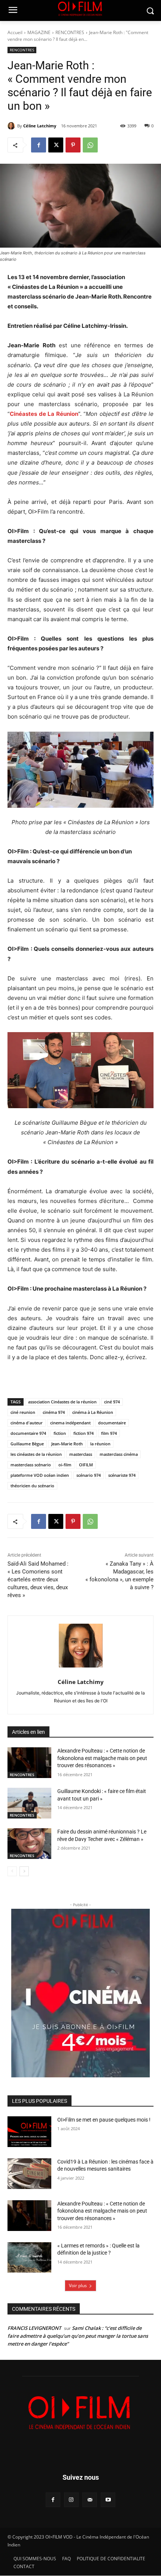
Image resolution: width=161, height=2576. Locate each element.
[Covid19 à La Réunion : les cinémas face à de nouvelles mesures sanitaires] (29, 2174)
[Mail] (90, 2500)
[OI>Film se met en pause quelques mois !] (29, 2132)
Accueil (15, 32)
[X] (56, 145)
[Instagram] (71, 2500)
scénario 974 (89, 1475)
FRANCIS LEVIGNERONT (34, 2328)
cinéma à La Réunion (93, 1412)
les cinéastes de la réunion (36, 1454)
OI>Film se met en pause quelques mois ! (104, 2120)
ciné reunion (23, 1412)
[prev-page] (12, 1871)
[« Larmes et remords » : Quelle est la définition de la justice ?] (29, 2258)
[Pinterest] (73, 145)
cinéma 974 (54, 1412)
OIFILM (86, 1465)
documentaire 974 (28, 1433)
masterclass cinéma (119, 1454)
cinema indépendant (70, 1423)
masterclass (81, 1454)
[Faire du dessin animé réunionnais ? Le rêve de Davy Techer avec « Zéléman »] (29, 1844)
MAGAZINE (39, 32)
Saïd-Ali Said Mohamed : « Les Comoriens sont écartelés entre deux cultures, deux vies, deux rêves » (38, 1579)
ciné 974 (112, 1402)
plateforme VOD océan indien (40, 1475)
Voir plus (78, 2285)
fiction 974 (83, 1433)
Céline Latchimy (40, 126)
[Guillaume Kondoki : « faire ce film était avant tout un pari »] (29, 1803)
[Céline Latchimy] (12, 126)
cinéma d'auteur (27, 1423)
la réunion (100, 1444)
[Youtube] (108, 2500)
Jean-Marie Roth (67, 1444)
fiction (60, 1433)
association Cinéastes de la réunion (62, 1402)
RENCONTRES (70, 32)
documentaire (112, 1423)
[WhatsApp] (90, 145)
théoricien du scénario (32, 1486)
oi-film (65, 1465)
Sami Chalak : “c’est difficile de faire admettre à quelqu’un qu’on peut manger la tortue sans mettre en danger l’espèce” (78, 2336)
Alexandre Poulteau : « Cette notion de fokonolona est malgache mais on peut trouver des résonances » (102, 1758)
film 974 (109, 1433)
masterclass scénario (31, 1465)
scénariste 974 (122, 1475)
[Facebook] (39, 145)
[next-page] (24, 1871)
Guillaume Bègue (27, 1444)
